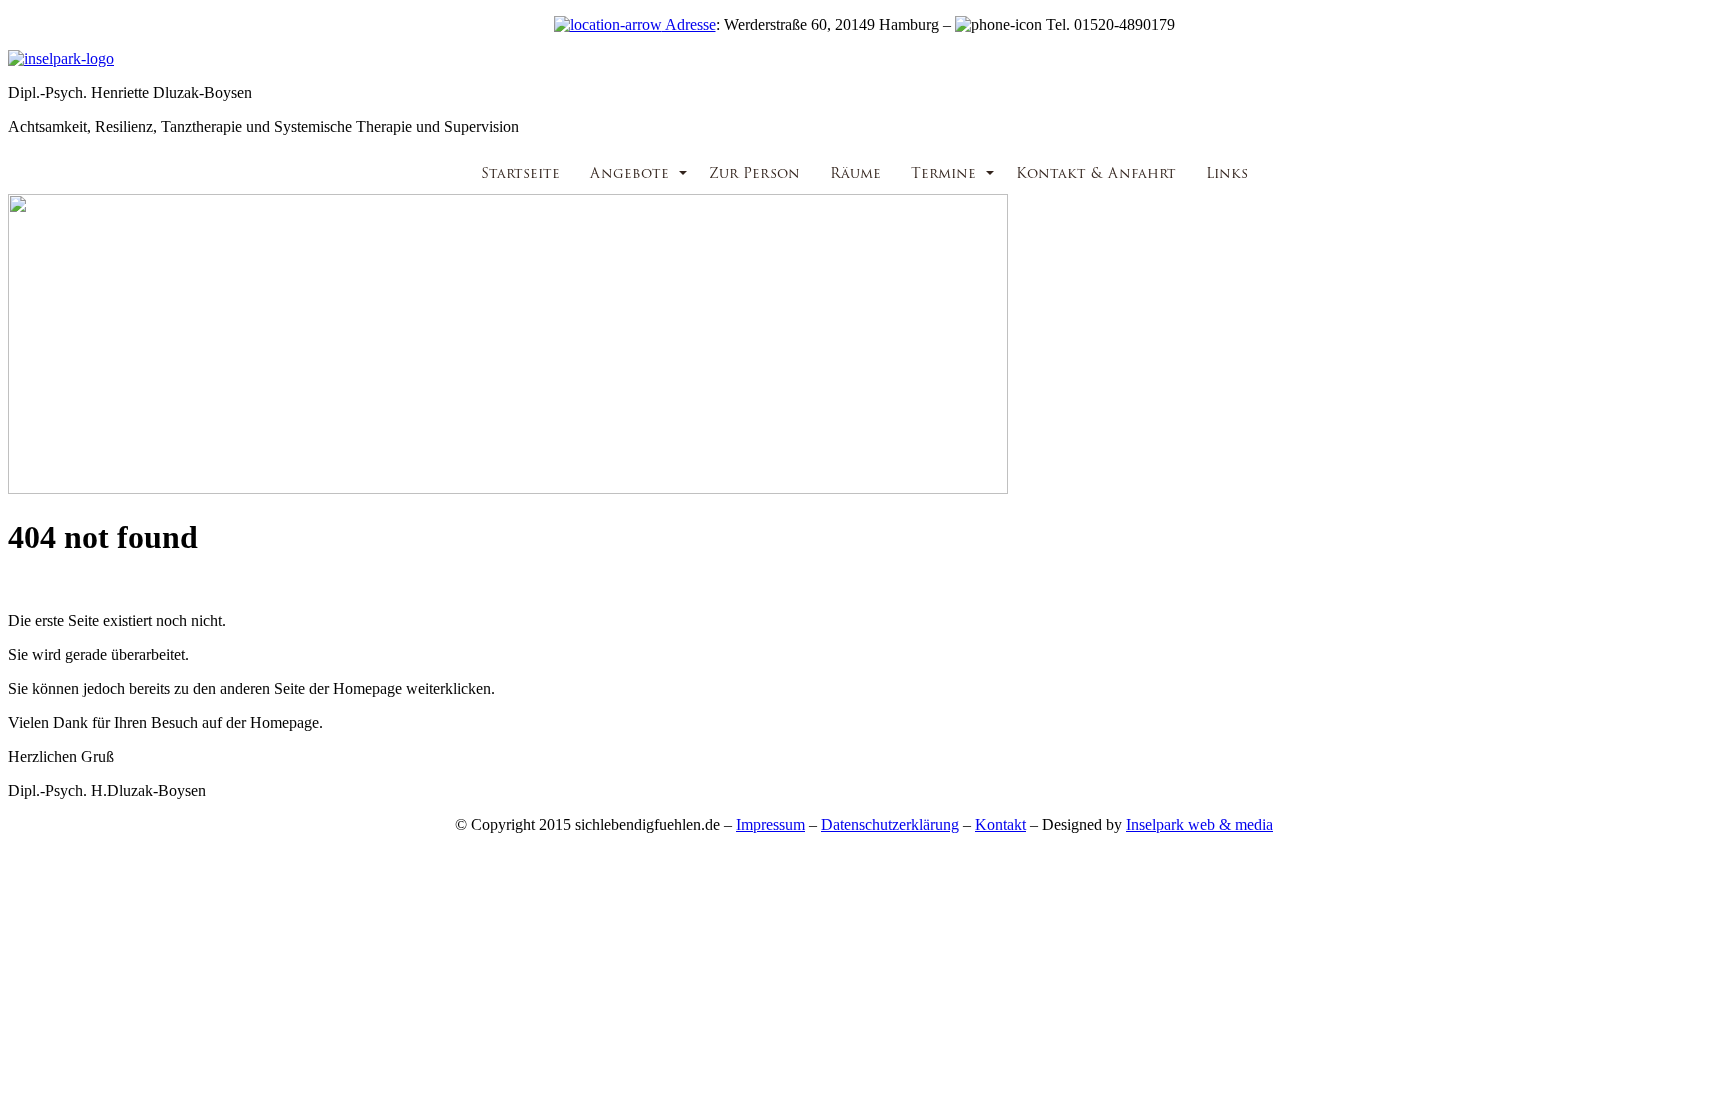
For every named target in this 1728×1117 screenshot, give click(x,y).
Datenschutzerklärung (890, 824)
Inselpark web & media (1199, 824)
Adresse (689, 24)
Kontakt (1000, 824)
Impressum (770, 824)
